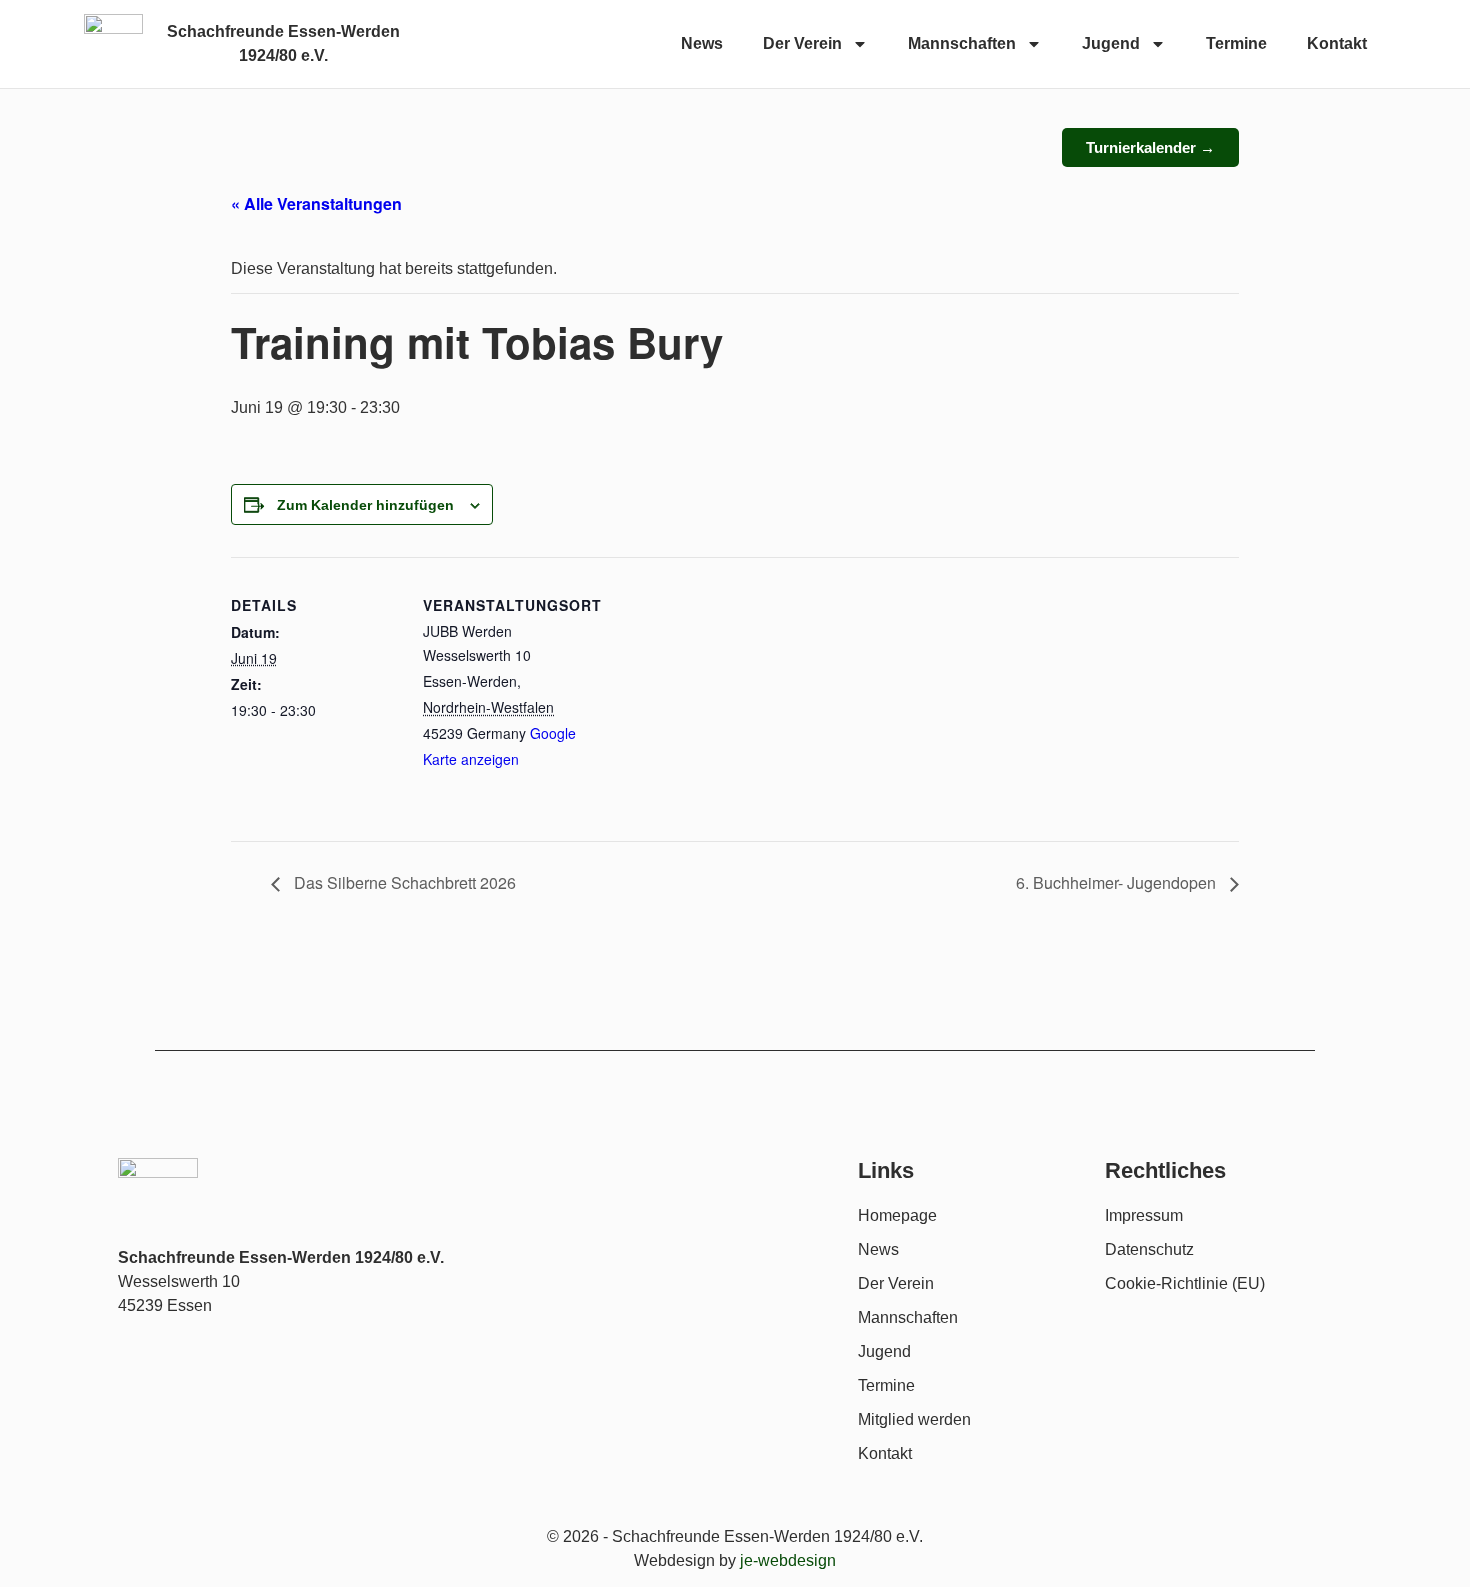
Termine (1236, 43)
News (702, 43)
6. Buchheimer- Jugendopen (1118, 882)
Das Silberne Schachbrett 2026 (403, 882)
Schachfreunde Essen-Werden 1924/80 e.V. (281, 1257)
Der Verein (802, 43)
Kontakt (1337, 43)
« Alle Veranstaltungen (316, 203)
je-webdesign (788, 1560)
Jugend (1111, 43)
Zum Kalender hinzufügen (365, 505)
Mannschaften (962, 43)
